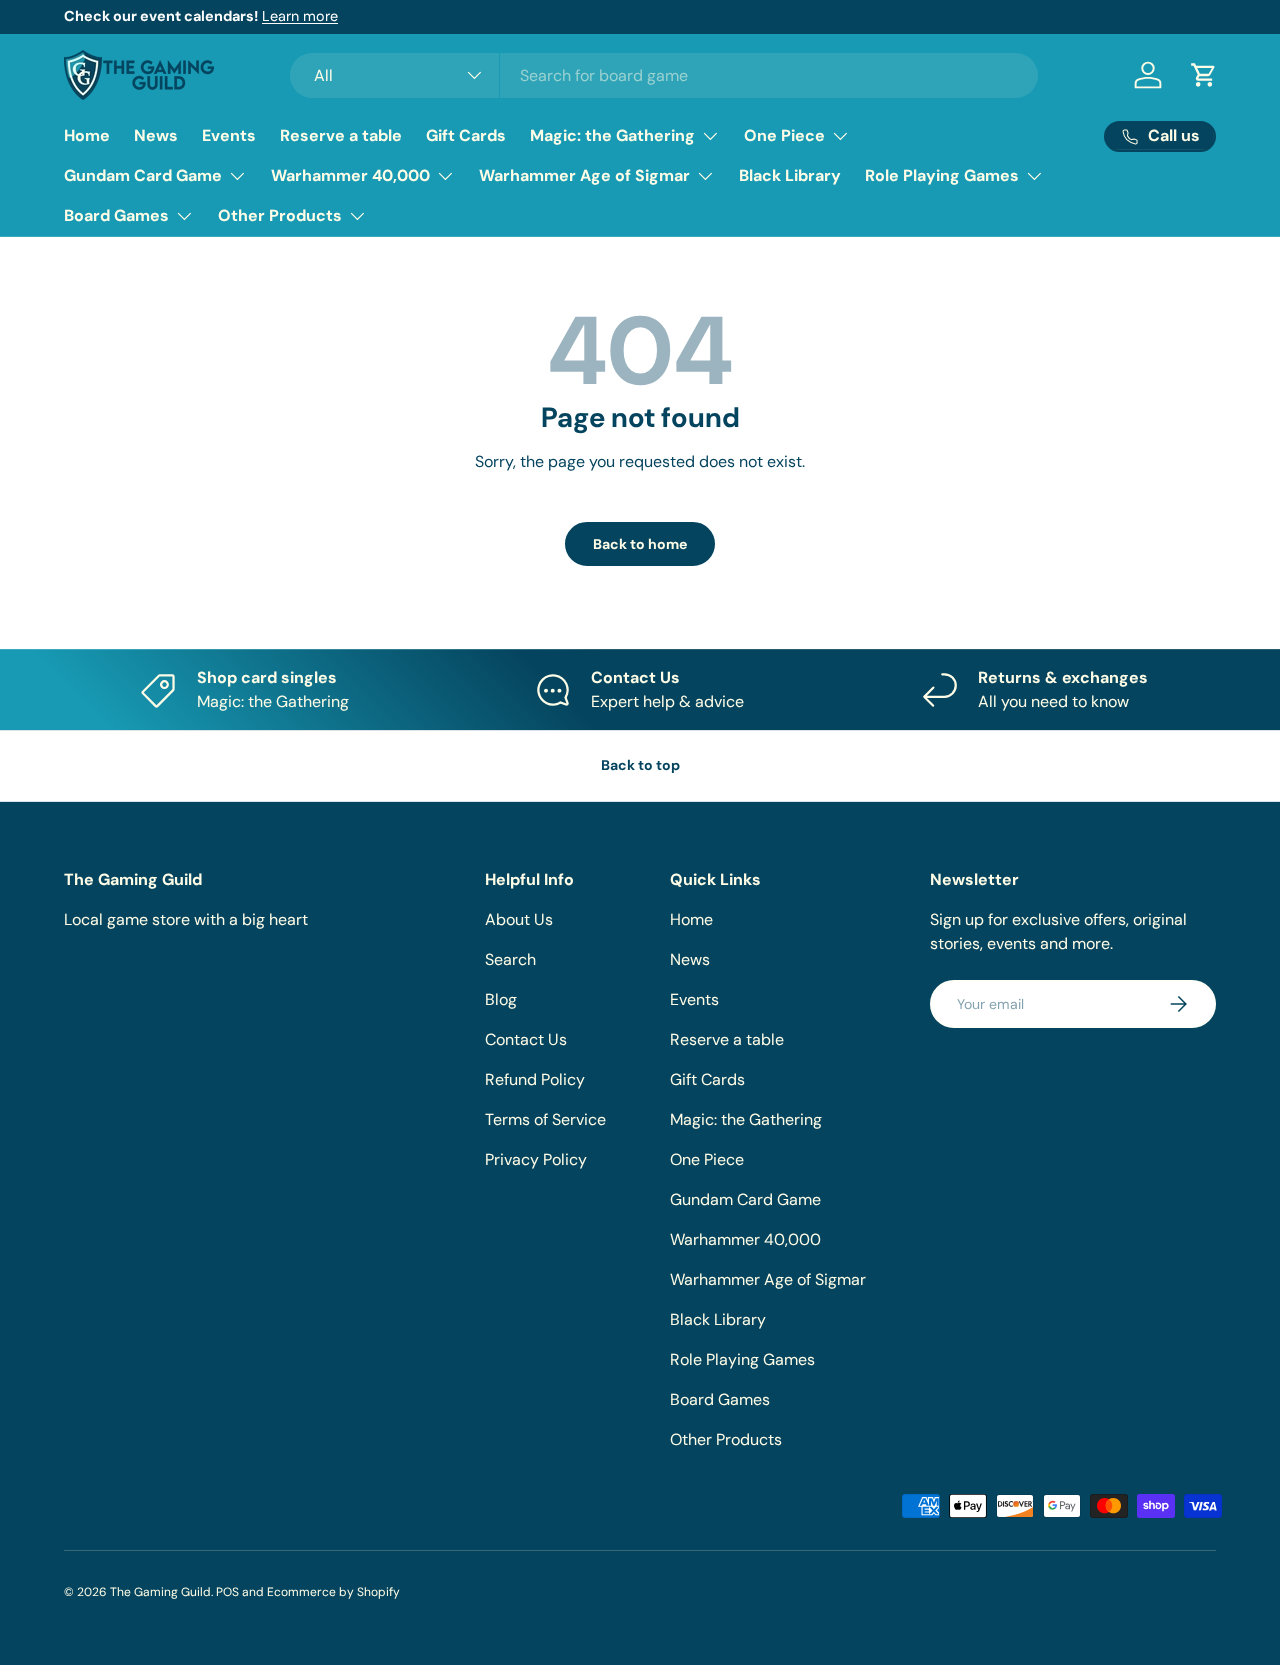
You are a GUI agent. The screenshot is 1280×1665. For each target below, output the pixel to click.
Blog (501, 999)
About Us (519, 919)
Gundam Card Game (143, 175)
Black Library (790, 175)
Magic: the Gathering (612, 135)
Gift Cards (466, 135)
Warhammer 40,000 (350, 175)
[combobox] (664, 75)
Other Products (280, 215)
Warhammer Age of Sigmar (584, 175)
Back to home (640, 544)
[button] (1204, 75)
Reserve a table (341, 135)
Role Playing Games (942, 175)
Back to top (640, 765)
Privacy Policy (536, 1159)
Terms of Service (545, 1119)
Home (87, 135)
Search (510, 959)
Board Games (116, 215)
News (156, 135)
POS (227, 1592)
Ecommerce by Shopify (333, 1592)
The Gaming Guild (160, 1592)
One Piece (784, 135)
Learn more (300, 16)
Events (229, 135)
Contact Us (526, 1039)
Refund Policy (535, 1079)
